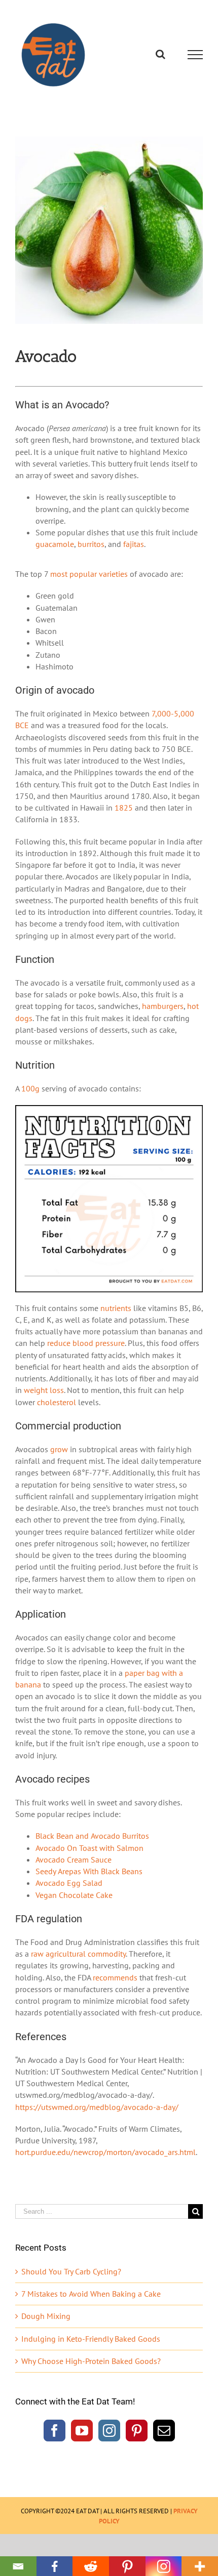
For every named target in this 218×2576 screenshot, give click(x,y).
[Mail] (164, 2431)
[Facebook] (55, 2431)
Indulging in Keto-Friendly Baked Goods (91, 2339)
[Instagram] (109, 2431)
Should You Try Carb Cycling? (71, 2271)
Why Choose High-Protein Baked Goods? (91, 2361)
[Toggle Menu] (195, 55)
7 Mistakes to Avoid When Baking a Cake (91, 2294)
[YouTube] (82, 2431)
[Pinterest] (137, 2431)
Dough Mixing (46, 2316)
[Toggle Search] (160, 54)
